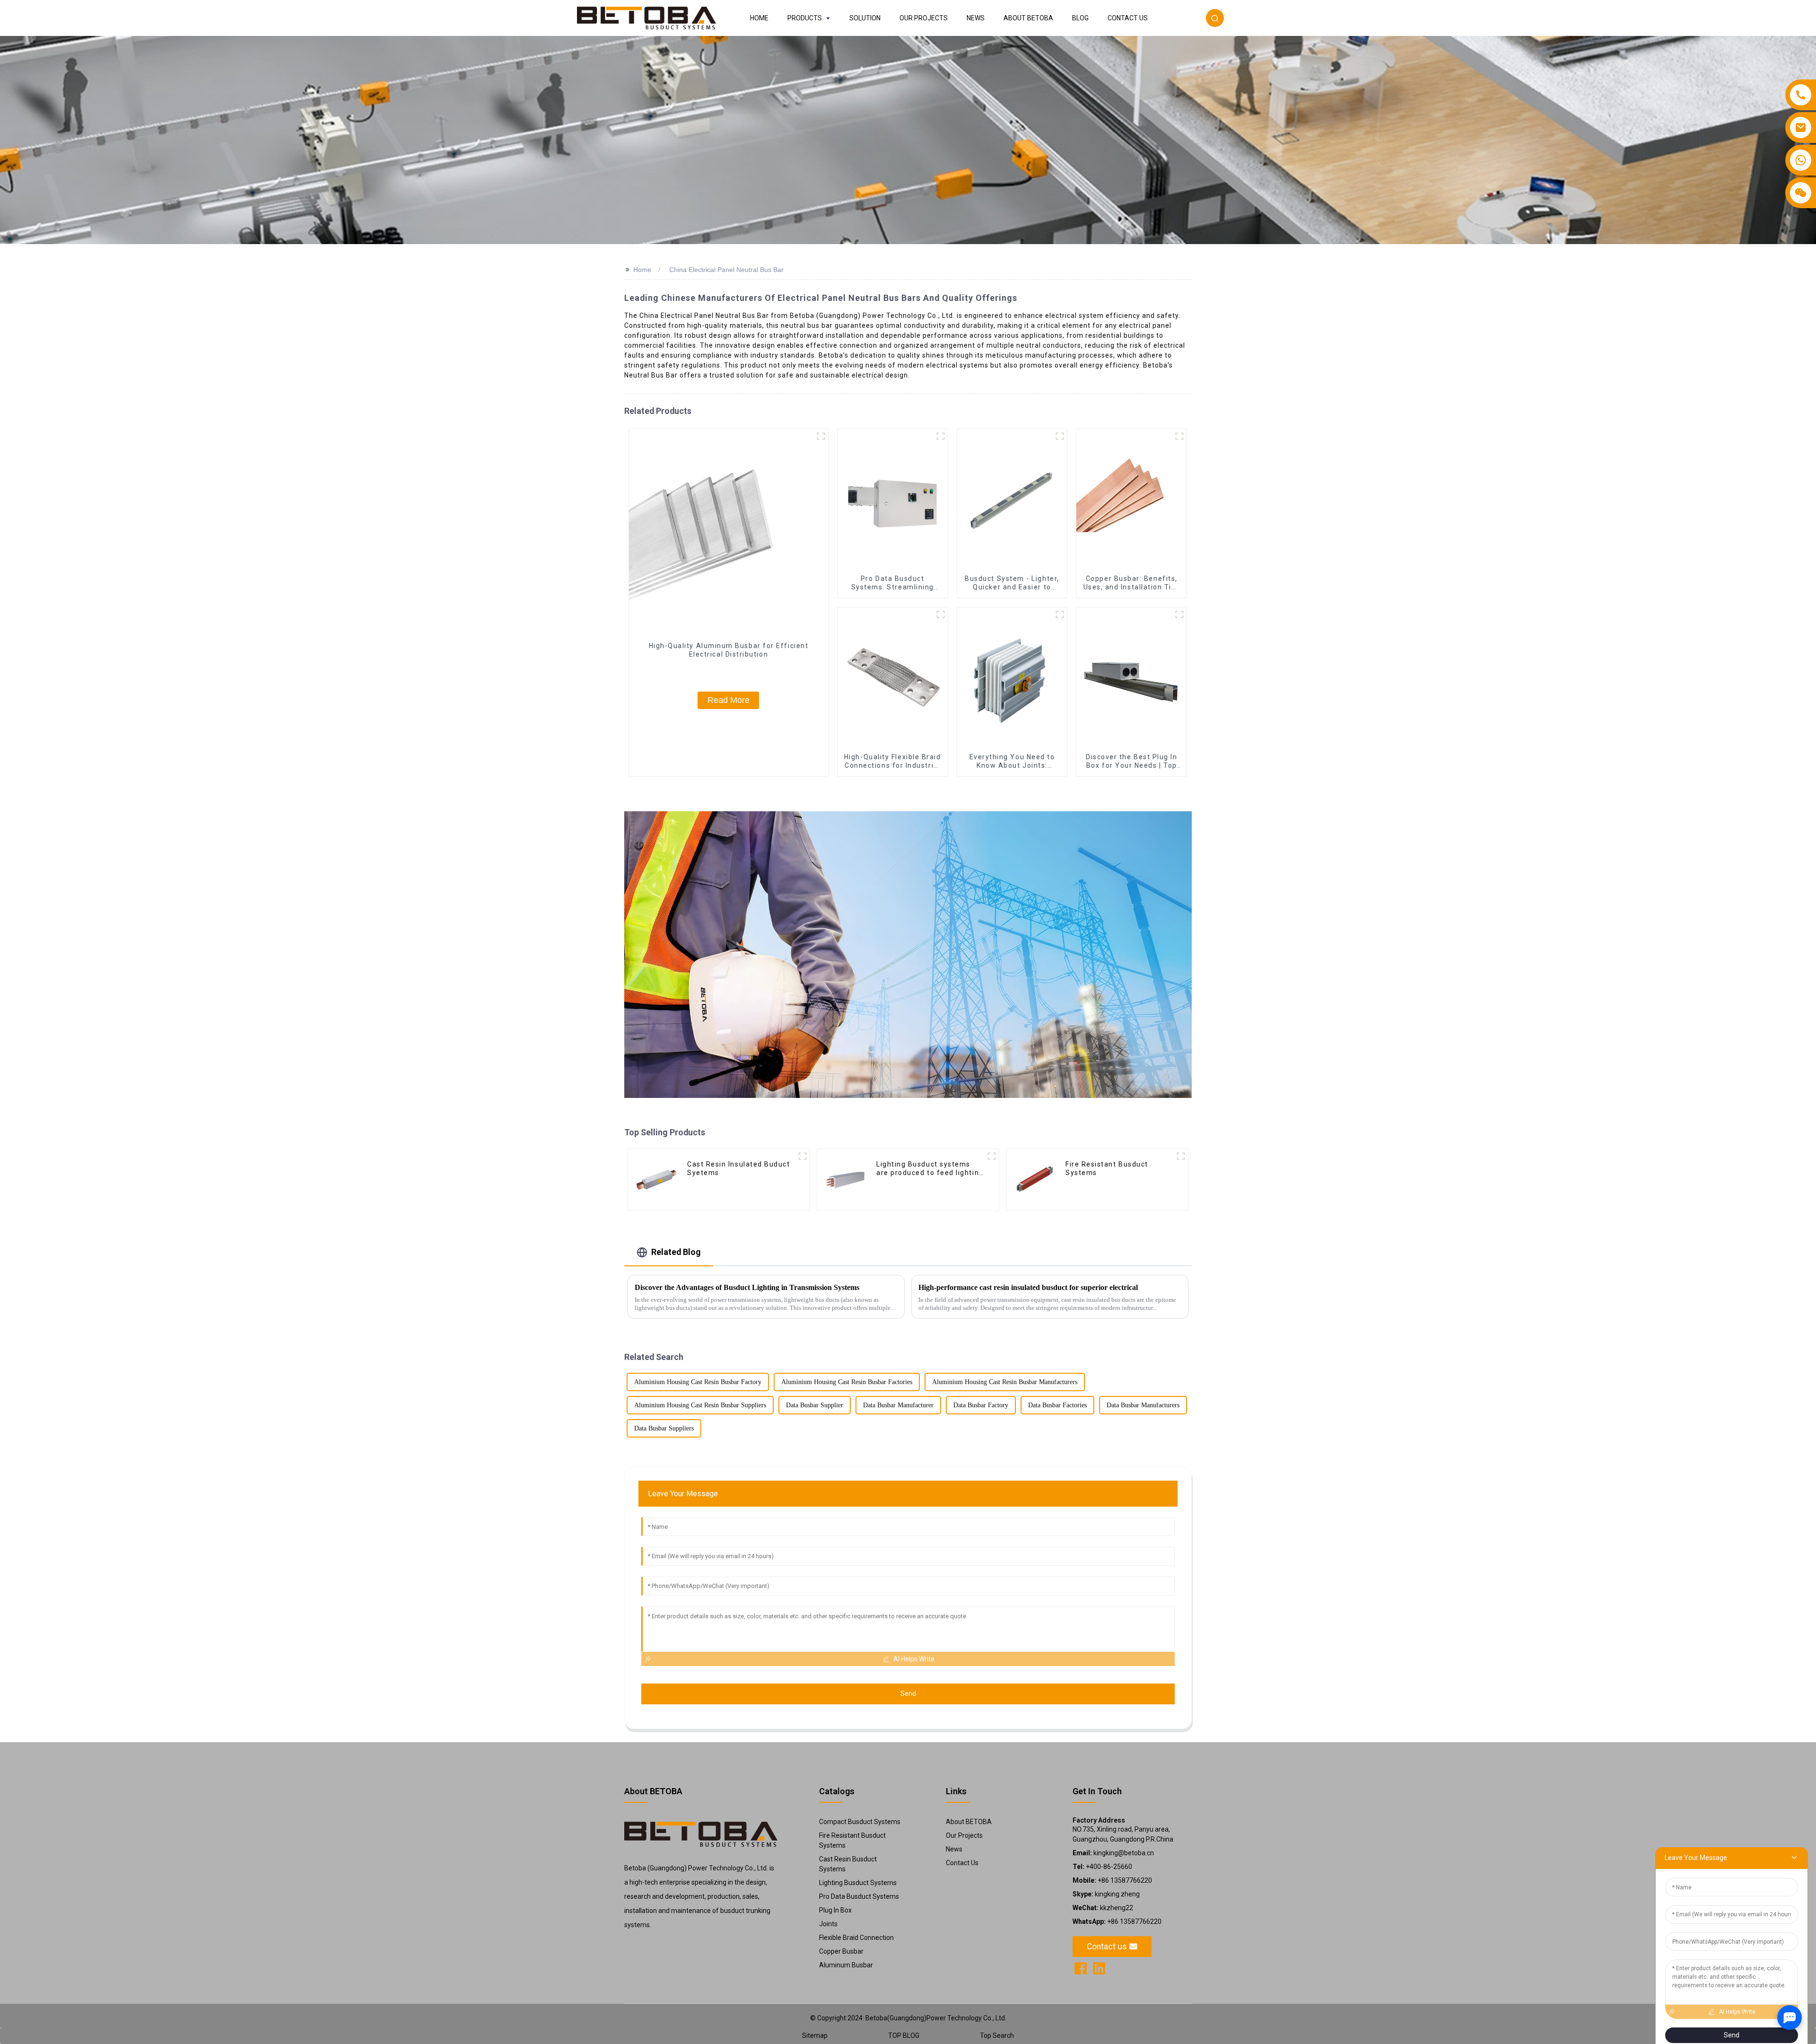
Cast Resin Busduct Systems (848, 1864)
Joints (828, 1924)
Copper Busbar (841, 1951)
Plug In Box (835, 1910)
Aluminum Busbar (846, 1965)
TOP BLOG (904, 2035)
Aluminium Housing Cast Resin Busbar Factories (847, 1382)
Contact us (1107, 1947)
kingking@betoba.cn (1113, 1853)
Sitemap (815, 2035)
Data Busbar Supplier (815, 1405)
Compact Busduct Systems (860, 1822)
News (954, 1849)
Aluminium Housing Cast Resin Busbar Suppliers (700, 1405)
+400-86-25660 (1102, 1867)
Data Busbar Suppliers (664, 1428)
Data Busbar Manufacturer (898, 1405)
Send (908, 1693)
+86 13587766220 (1112, 1880)
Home (642, 270)
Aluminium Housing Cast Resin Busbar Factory (698, 1382)
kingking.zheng (1106, 1894)
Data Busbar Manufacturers (1143, 1405)
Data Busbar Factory (981, 1405)
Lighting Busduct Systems (858, 1883)
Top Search (997, 2035)
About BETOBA (969, 1822)
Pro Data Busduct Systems (859, 1896)
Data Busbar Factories (1057, 1405)
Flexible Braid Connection (856, 1938)
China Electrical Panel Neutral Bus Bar (726, 270)
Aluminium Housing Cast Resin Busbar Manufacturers (1005, 1382)
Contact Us (962, 1863)
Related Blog (676, 1252)
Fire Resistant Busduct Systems (852, 1840)
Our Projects (964, 1835)
